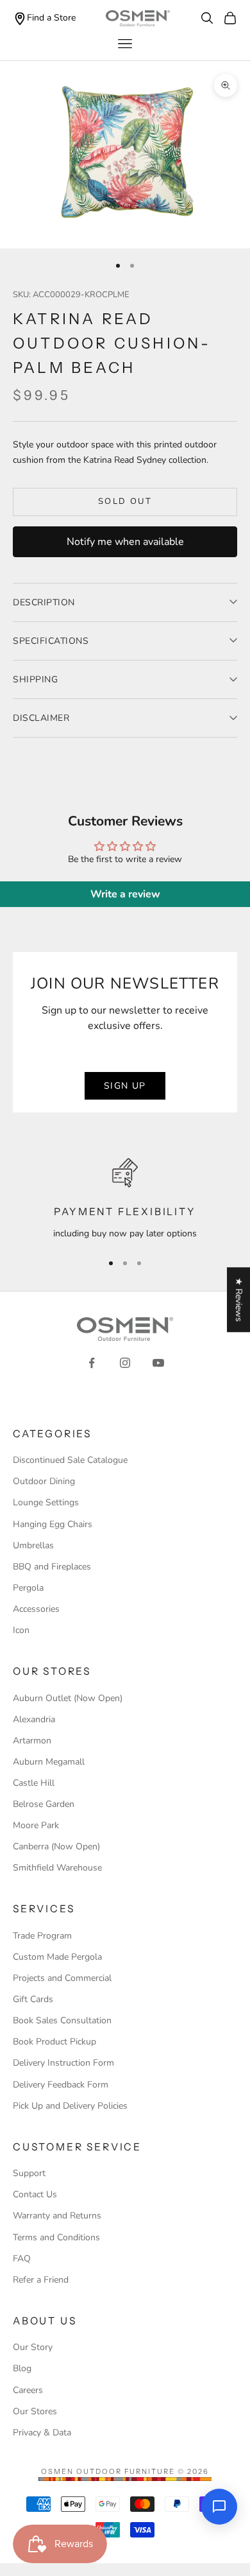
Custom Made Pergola (57, 1957)
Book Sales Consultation (62, 2020)
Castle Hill (34, 1783)
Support (29, 2173)
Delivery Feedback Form (61, 2085)
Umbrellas (33, 1545)
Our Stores (35, 2411)
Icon (21, 1630)
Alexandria (34, 1719)
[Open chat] (219, 2507)
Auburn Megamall (49, 1762)
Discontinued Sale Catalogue (70, 1460)
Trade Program (42, 1936)
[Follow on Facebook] (92, 1363)
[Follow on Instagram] (125, 1363)
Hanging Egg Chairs (53, 1524)
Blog (22, 2368)
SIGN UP (125, 1086)
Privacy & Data (42, 2433)
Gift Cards (33, 1999)
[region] (125, 1199)
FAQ (22, 2259)
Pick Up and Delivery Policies (70, 2106)
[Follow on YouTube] (158, 1363)
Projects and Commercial (62, 1978)
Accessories (36, 1609)
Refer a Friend (41, 2280)
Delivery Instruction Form (63, 2063)
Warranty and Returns (57, 2216)
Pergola (28, 1588)
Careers (28, 2390)
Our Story (33, 2347)
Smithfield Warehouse (57, 1868)
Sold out (125, 501)
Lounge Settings (46, 1502)
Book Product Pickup (54, 2042)
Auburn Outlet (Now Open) (68, 1698)
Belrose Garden (44, 1804)
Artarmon (32, 1741)
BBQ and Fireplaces (52, 1567)
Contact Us (35, 2194)
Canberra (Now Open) (56, 1846)
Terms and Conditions (56, 2237)
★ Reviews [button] (239, 1300)
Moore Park (36, 1825)
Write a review (125, 894)
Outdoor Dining (44, 1481)
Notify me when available (125, 542)
